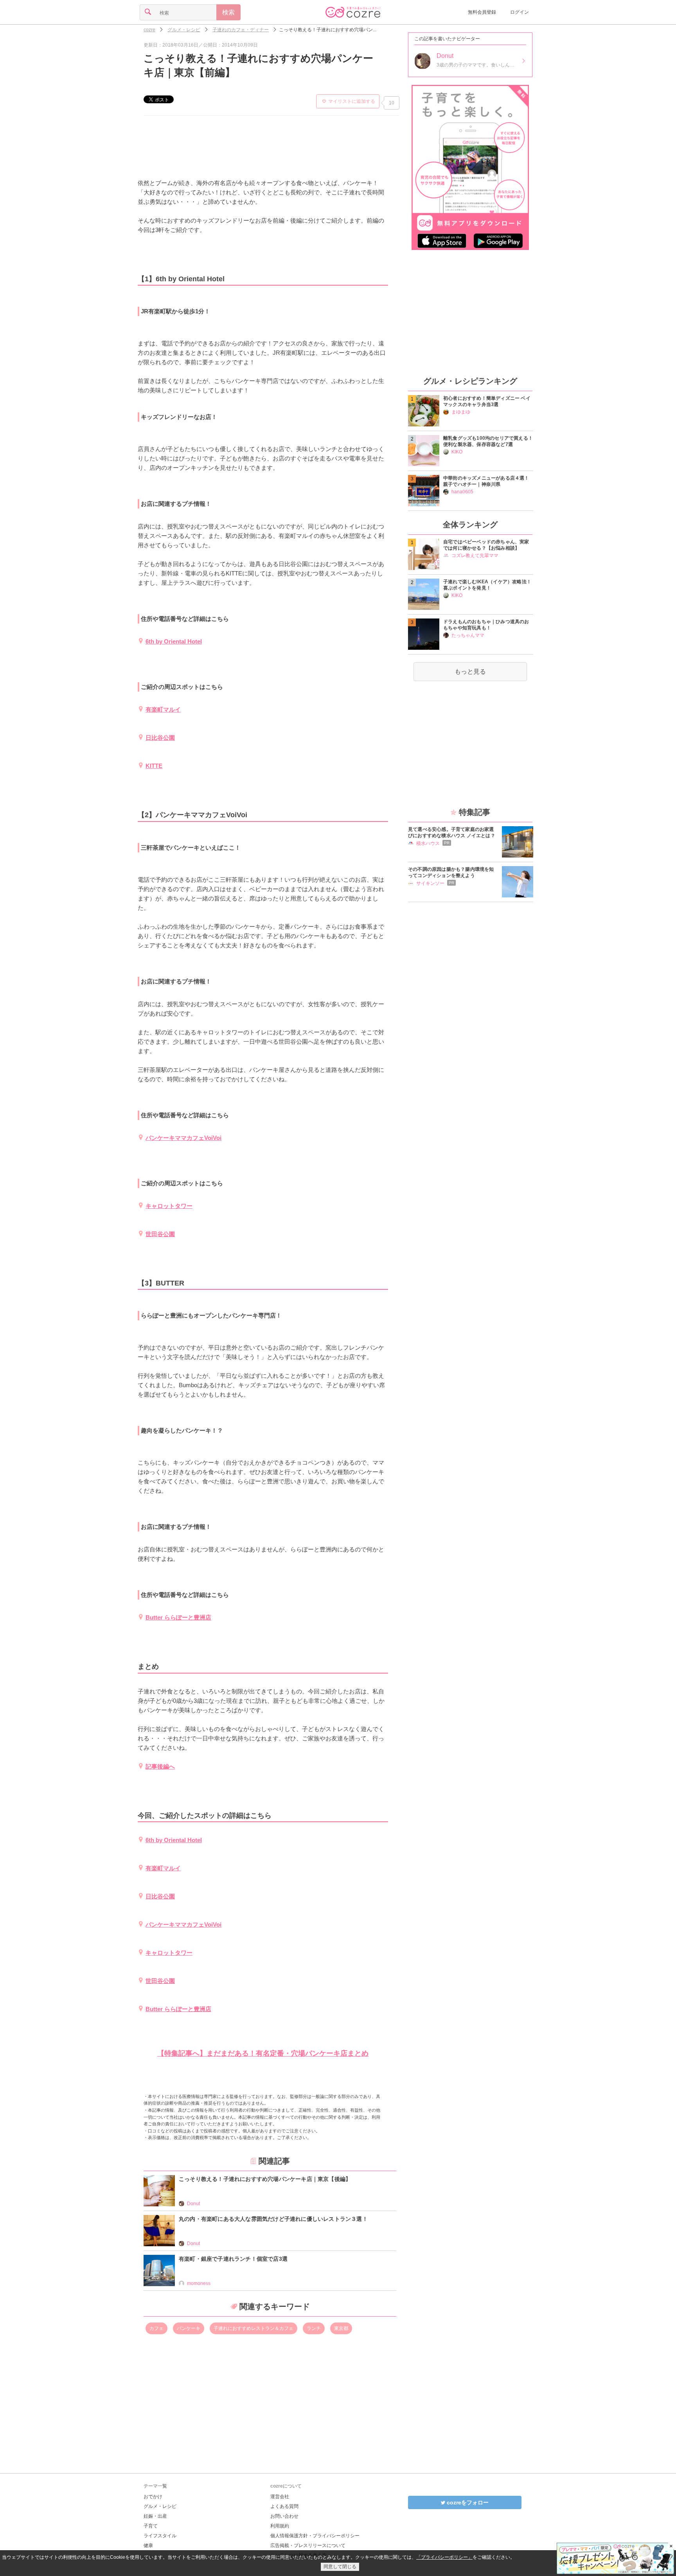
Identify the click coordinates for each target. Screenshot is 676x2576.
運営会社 (280, 2497)
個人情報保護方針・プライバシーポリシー (315, 2536)
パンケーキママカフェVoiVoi (183, 1138)
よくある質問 (284, 2506)
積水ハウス (428, 843)
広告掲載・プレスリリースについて (308, 2545)
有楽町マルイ (163, 709)
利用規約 (280, 2526)
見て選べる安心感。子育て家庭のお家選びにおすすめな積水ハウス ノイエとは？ (452, 832)
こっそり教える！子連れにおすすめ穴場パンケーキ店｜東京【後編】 (265, 2179)
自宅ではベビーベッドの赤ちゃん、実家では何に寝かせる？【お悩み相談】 (486, 545)
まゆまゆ (461, 412)
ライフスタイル (160, 2536)
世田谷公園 (160, 1234)
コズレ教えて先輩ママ (475, 555)
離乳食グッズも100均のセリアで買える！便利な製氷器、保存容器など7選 (488, 441)
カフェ (156, 2328)
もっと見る (470, 671)
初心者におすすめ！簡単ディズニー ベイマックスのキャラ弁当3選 (487, 401)
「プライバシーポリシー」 (444, 2557)
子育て (151, 2526)
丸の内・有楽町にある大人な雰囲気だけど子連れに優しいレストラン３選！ (273, 2219)
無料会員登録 (482, 12)
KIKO (457, 452)
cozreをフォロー (467, 2502)
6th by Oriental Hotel (174, 641)
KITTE (154, 766)
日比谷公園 (160, 738)
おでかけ (153, 2497)
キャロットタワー (169, 1206)
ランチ (314, 2328)
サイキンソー (430, 883)
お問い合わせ (284, 2516)
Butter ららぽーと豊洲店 (178, 1617)
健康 (148, 2545)
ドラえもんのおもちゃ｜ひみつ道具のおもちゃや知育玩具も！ (486, 625)
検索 (228, 12)
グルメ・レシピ (160, 2506)
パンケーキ (189, 2328)
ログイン (520, 12)
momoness (199, 2283)
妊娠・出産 (155, 2516)
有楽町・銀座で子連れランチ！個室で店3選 (233, 2259)
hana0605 (462, 492)
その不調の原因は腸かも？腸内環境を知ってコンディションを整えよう (451, 872)
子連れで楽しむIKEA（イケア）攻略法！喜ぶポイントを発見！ (487, 585)
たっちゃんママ (468, 635)
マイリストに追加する (352, 101)
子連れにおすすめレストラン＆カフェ (253, 2328)
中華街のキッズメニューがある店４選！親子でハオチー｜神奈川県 (486, 481)
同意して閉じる (340, 2567)
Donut (193, 2204)
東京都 (341, 2328)
